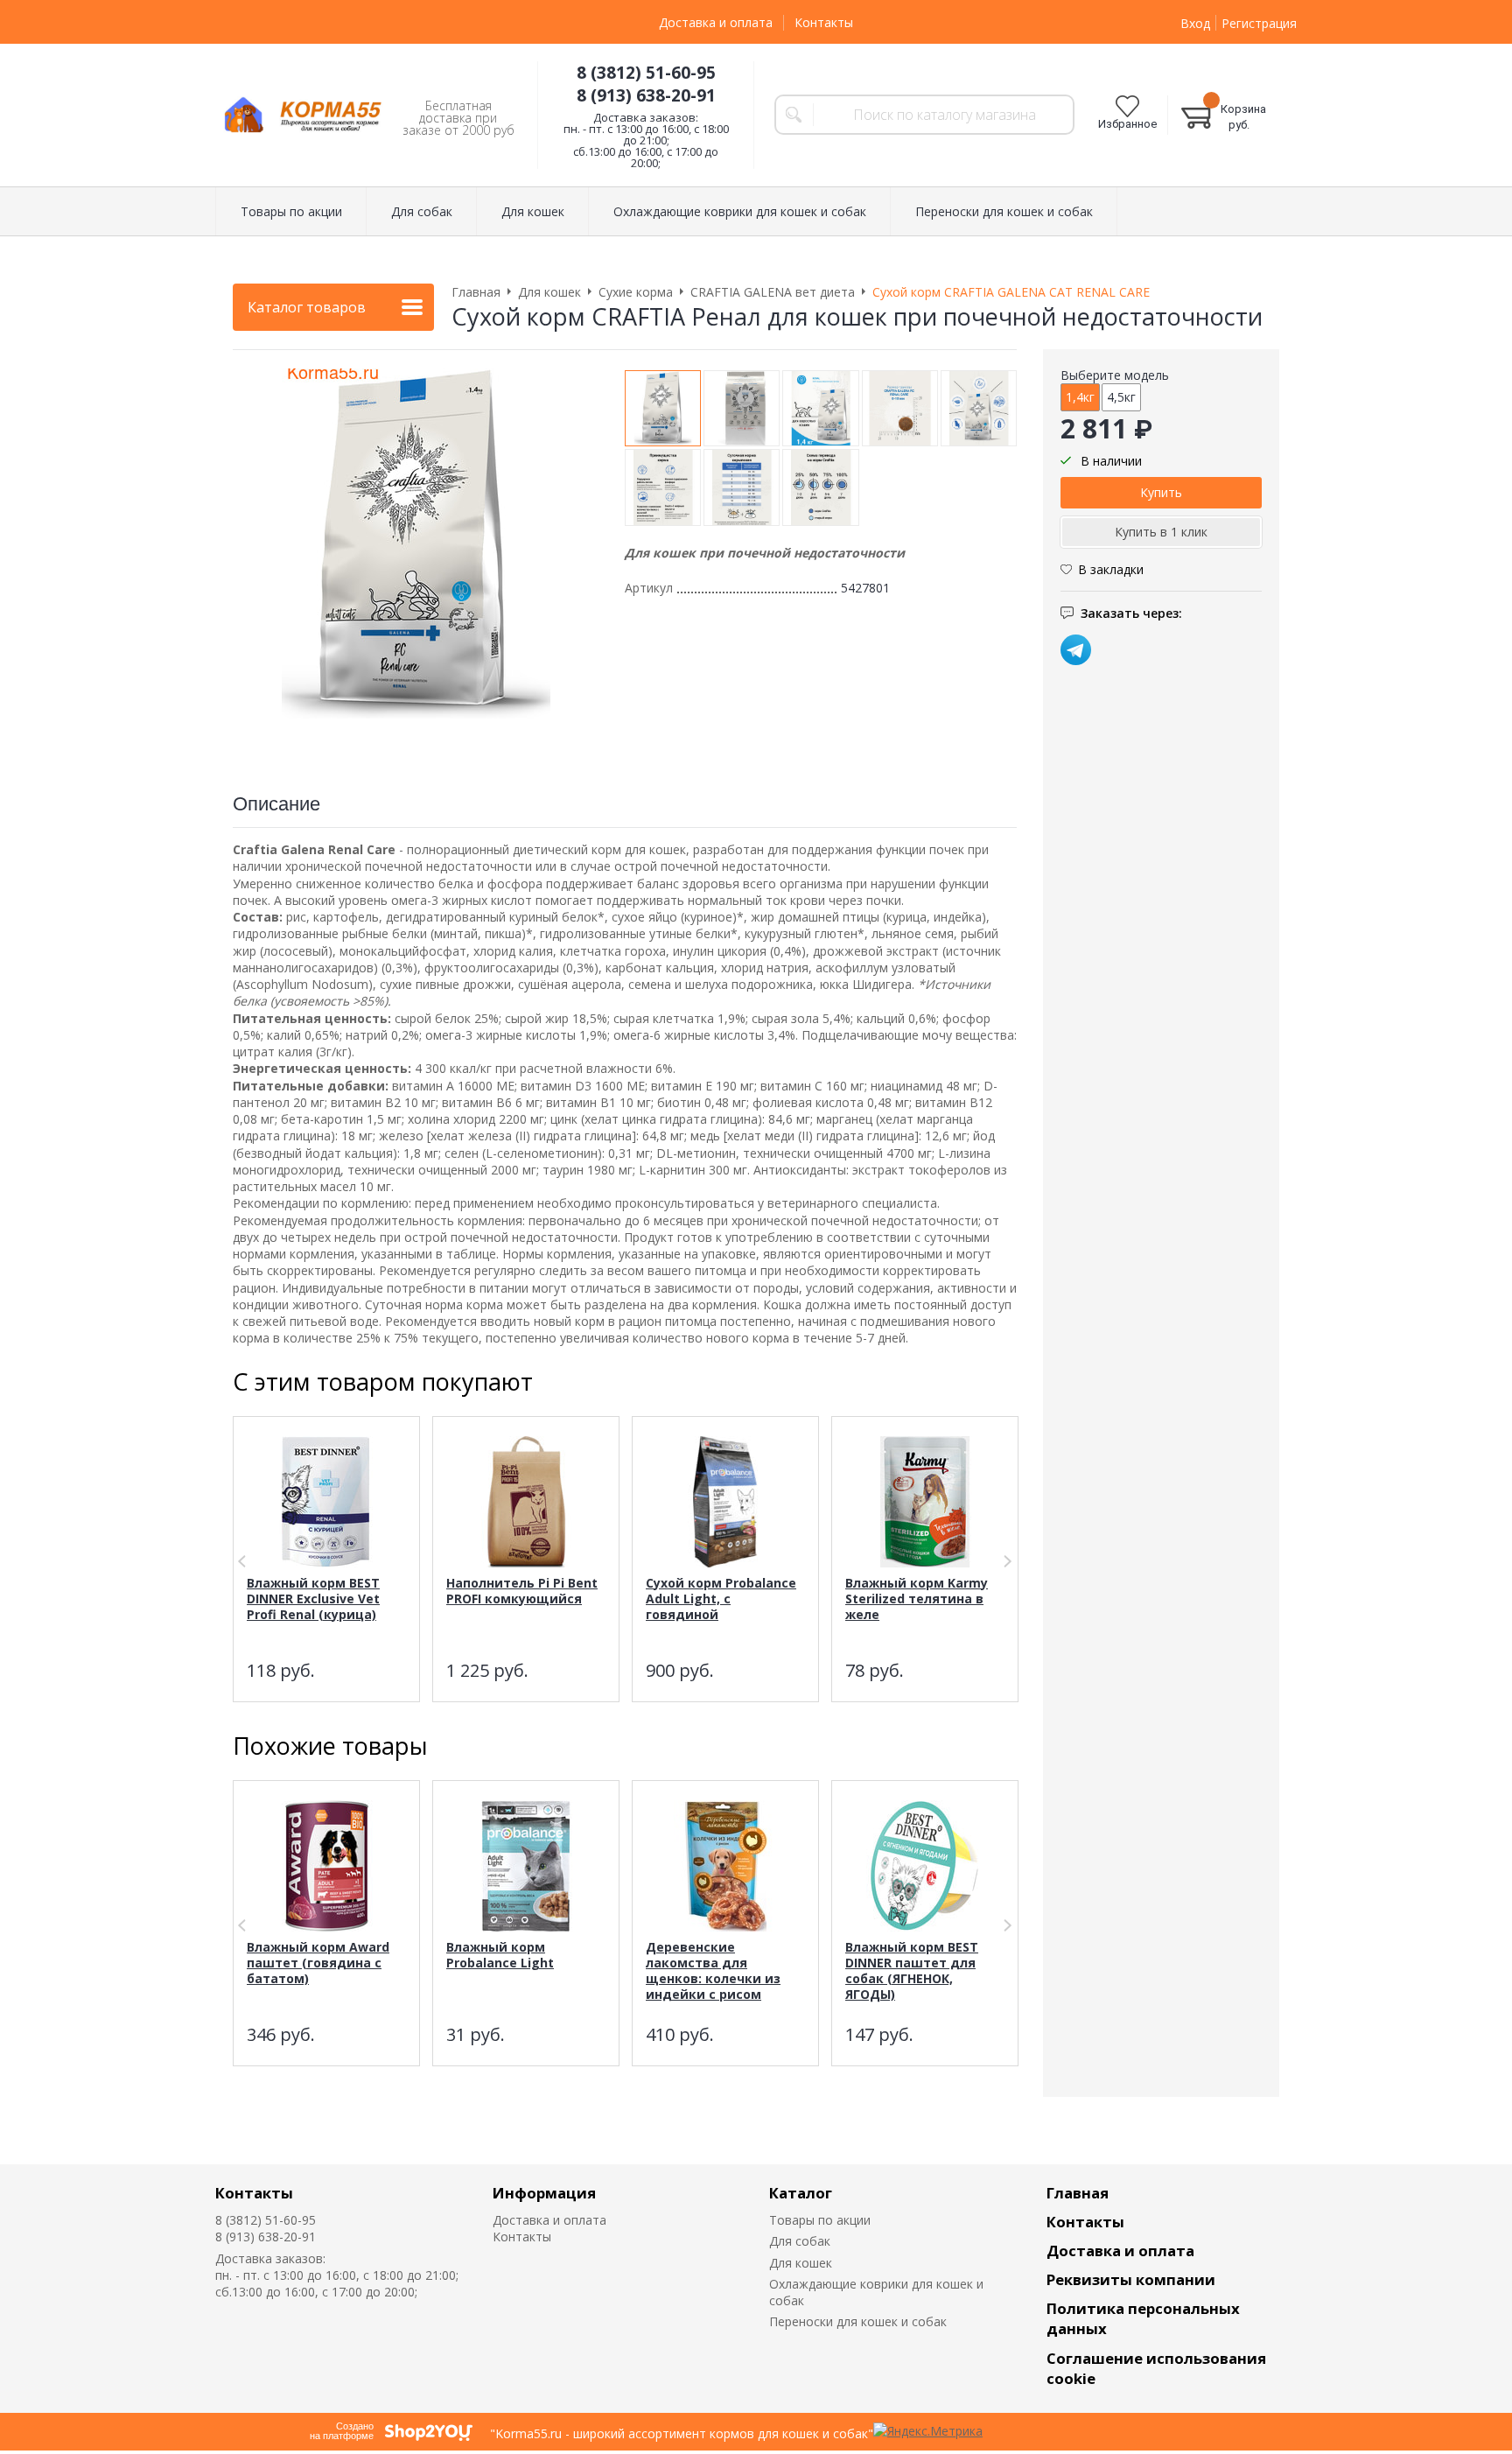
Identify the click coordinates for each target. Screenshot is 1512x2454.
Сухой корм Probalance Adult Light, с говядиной (721, 1599)
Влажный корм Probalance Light (500, 1955)
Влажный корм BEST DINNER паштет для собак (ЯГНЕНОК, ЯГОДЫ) (912, 1970)
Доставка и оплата (716, 22)
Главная (1078, 2193)
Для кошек (801, 2263)
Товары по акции (820, 2220)
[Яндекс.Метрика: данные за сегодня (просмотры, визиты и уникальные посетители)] (928, 2431)
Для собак (800, 2241)
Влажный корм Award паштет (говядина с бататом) (318, 1963)
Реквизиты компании (1131, 2279)
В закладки (1111, 569)
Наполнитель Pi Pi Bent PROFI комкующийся (522, 1591)
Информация (544, 2193)
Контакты (824, 22)
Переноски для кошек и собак (858, 2321)
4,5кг (1121, 397)
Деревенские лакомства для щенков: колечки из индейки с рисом (713, 1970)
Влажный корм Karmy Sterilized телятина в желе (917, 1599)
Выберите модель (1115, 375)
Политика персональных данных (1143, 2318)
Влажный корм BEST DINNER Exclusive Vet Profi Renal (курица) (313, 1599)
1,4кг (1080, 397)
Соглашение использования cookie (1156, 2368)
